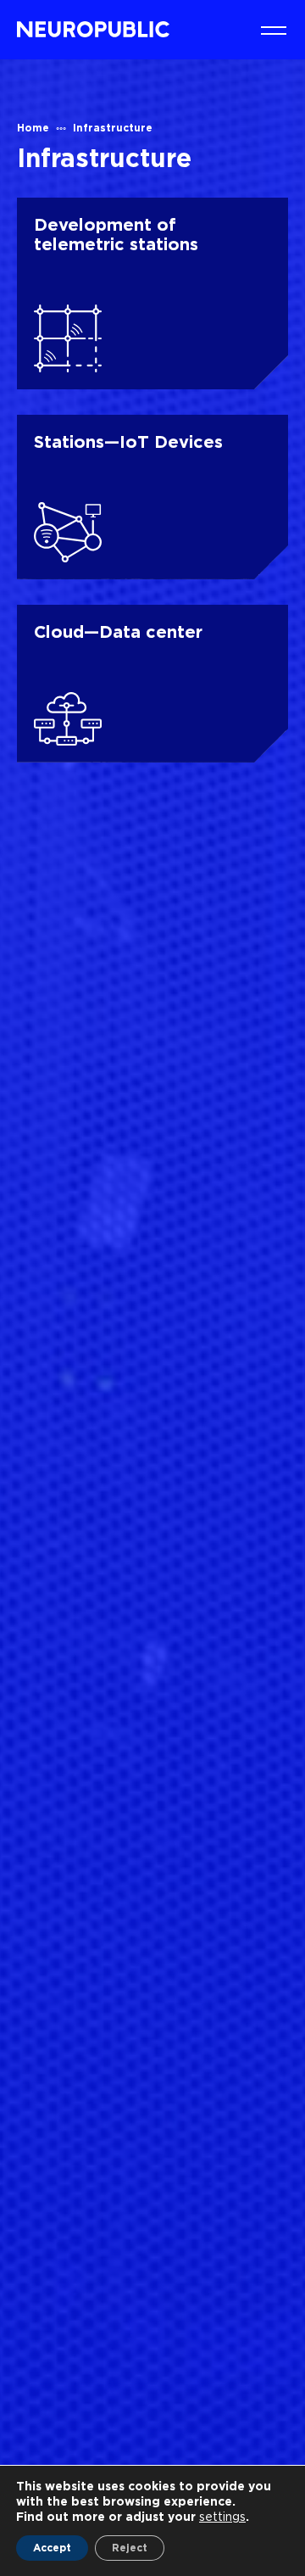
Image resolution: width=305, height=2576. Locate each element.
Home (33, 128)
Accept (52, 2548)
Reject (130, 2548)
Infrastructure (113, 128)
